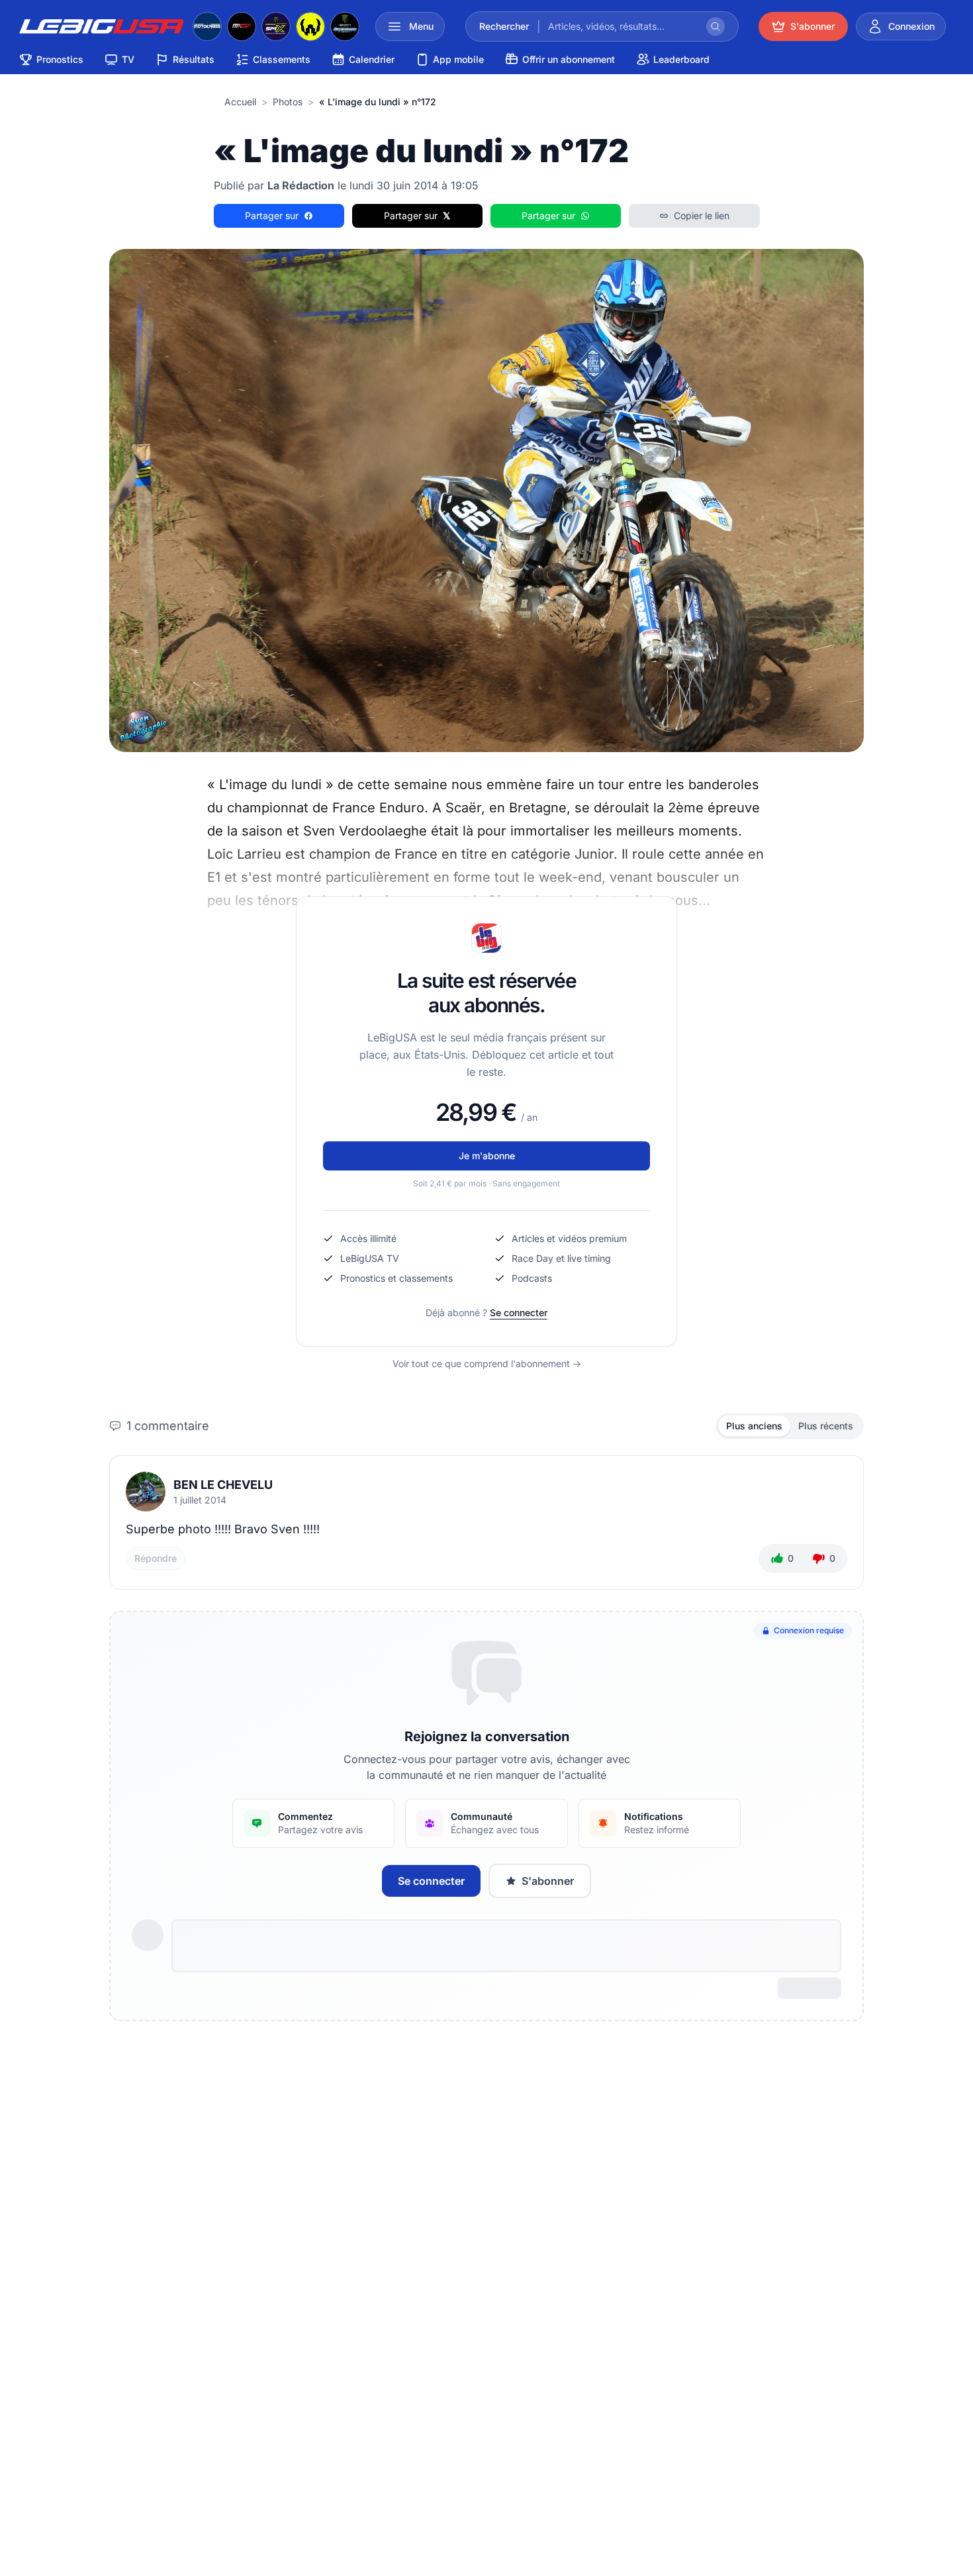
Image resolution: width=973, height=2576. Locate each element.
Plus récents (826, 1426)
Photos (288, 102)
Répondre (156, 1558)
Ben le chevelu (223, 1485)
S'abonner (548, 1881)
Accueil (240, 102)
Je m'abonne (487, 1156)
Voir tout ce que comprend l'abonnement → (487, 1363)
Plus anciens (754, 1426)
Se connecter (519, 1312)
